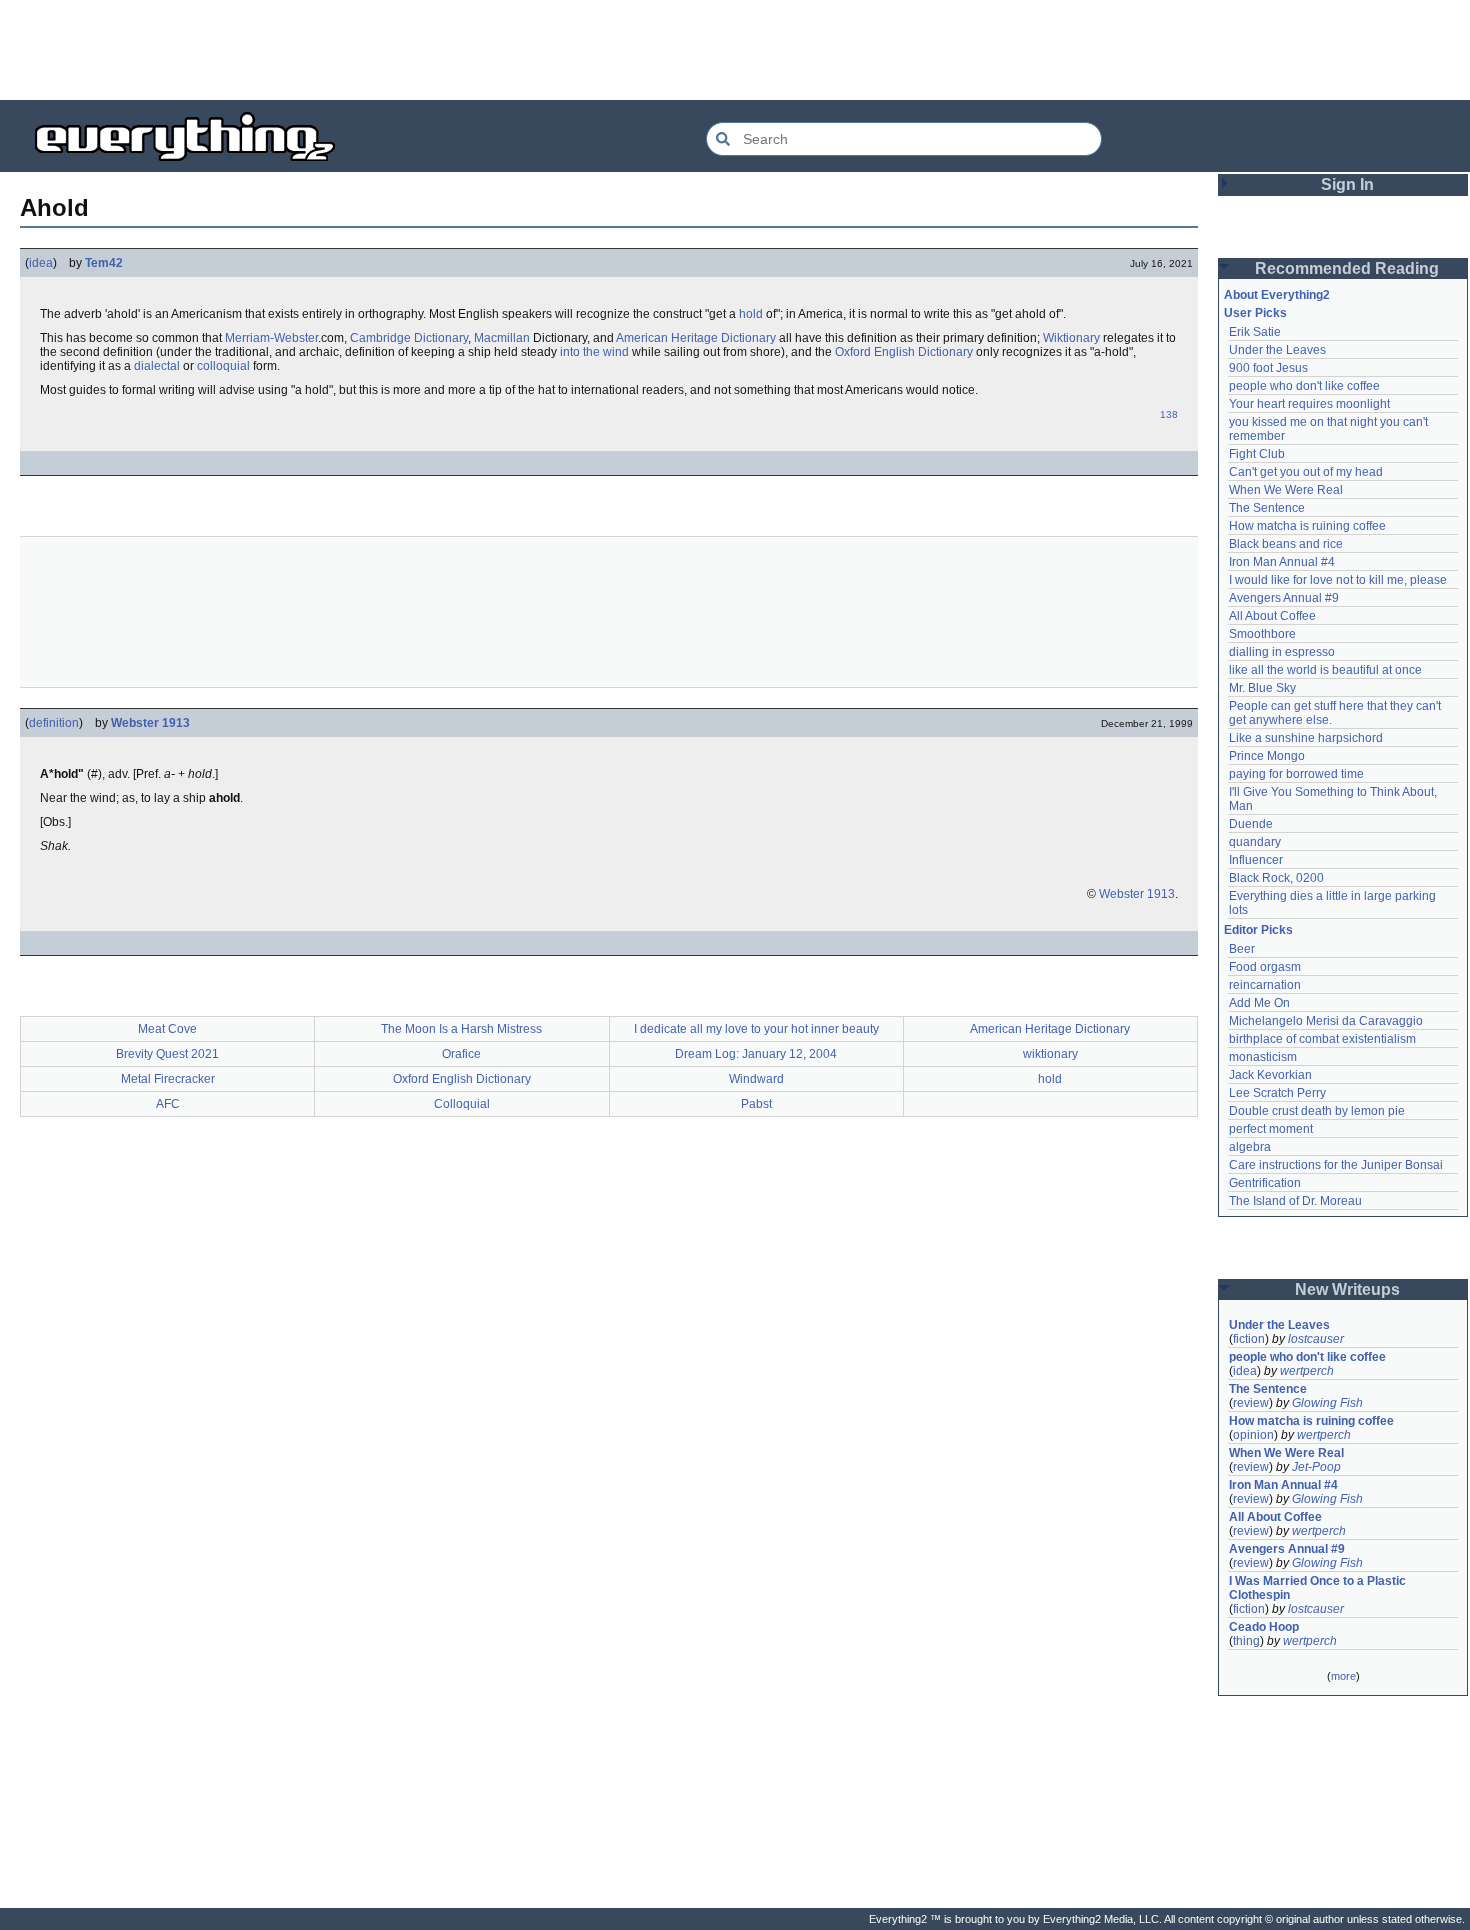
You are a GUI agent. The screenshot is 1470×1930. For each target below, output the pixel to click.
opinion (1253, 1435)
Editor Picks (1258, 930)
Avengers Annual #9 (1284, 598)
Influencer (1256, 860)
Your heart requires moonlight (1309, 404)
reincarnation (1265, 985)
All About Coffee (1272, 616)
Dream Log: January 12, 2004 (756, 1054)
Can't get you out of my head (1306, 472)
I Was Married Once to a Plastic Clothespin (1319, 1588)
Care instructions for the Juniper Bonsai (1336, 1165)
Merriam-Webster (271, 338)
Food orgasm (1265, 967)
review (1251, 1403)
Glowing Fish (1327, 1403)
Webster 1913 (150, 723)
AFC (168, 1104)
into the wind (594, 352)
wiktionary (1050, 1054)
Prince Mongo (1267, 756)
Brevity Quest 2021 (167, 1054)
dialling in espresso (1282, 652)
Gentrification (1265, 1183)
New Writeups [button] (1347, 1289)
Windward (756, 1079)
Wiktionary (1071, 338)
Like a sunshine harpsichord (1306, 738)
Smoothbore (1262, 634)
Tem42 (104, 263)
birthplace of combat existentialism (1322, 1039)
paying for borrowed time (1296, 774)
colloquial (223, 366)
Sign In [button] (1347, 184)
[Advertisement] (735, 50)
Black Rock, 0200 (1276, 878)
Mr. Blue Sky (1262, 688)
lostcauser (1316, 1339)
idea (41, 263)
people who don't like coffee (1304, 386)
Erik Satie (1255, 332)
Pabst (756, 1104)
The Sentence (1267, 508)
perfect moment (1271, 1129)
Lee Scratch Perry (1277, 1093)
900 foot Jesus (1268, 368)
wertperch (1307, 1371)
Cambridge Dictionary (409, 338)
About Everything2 (1277, 295)
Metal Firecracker (168, 1079)
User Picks (1255, 313)
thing (1246, 1641)
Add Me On (1259, 1003)
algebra (1250, 1147)
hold (751, 314)
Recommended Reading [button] (1347, 268)
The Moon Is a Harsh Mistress (461, 1029)
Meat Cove (167, 1029)
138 (1169, 414)
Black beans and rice (1286, 544)
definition (54, 723)
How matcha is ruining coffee (1307, 526)
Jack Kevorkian (1270, 1075)
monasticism (1263, 1057)
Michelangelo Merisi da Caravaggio (1326, 1021)
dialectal (157, 366)
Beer (1242, 949)
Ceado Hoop (1264, 1627)
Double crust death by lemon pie (1317, 1111)
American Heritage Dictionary (696, 338)
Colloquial (462, 1104)
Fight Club (1257, 454)
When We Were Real (1286, 490)
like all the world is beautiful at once (1325, 670)
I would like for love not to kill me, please (1338, 580)
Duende (1251, 824)
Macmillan (502, 338)
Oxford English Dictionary (904, 352)
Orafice (461, 1054)
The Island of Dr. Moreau (1295, 1201)
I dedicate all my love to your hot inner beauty (756, 1029)
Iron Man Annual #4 (1282, 562)
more (1343, 1676)
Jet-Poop (1316, 1467)
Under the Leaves (1277, 350)
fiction (1249, 1339)
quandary (1255, 842)
